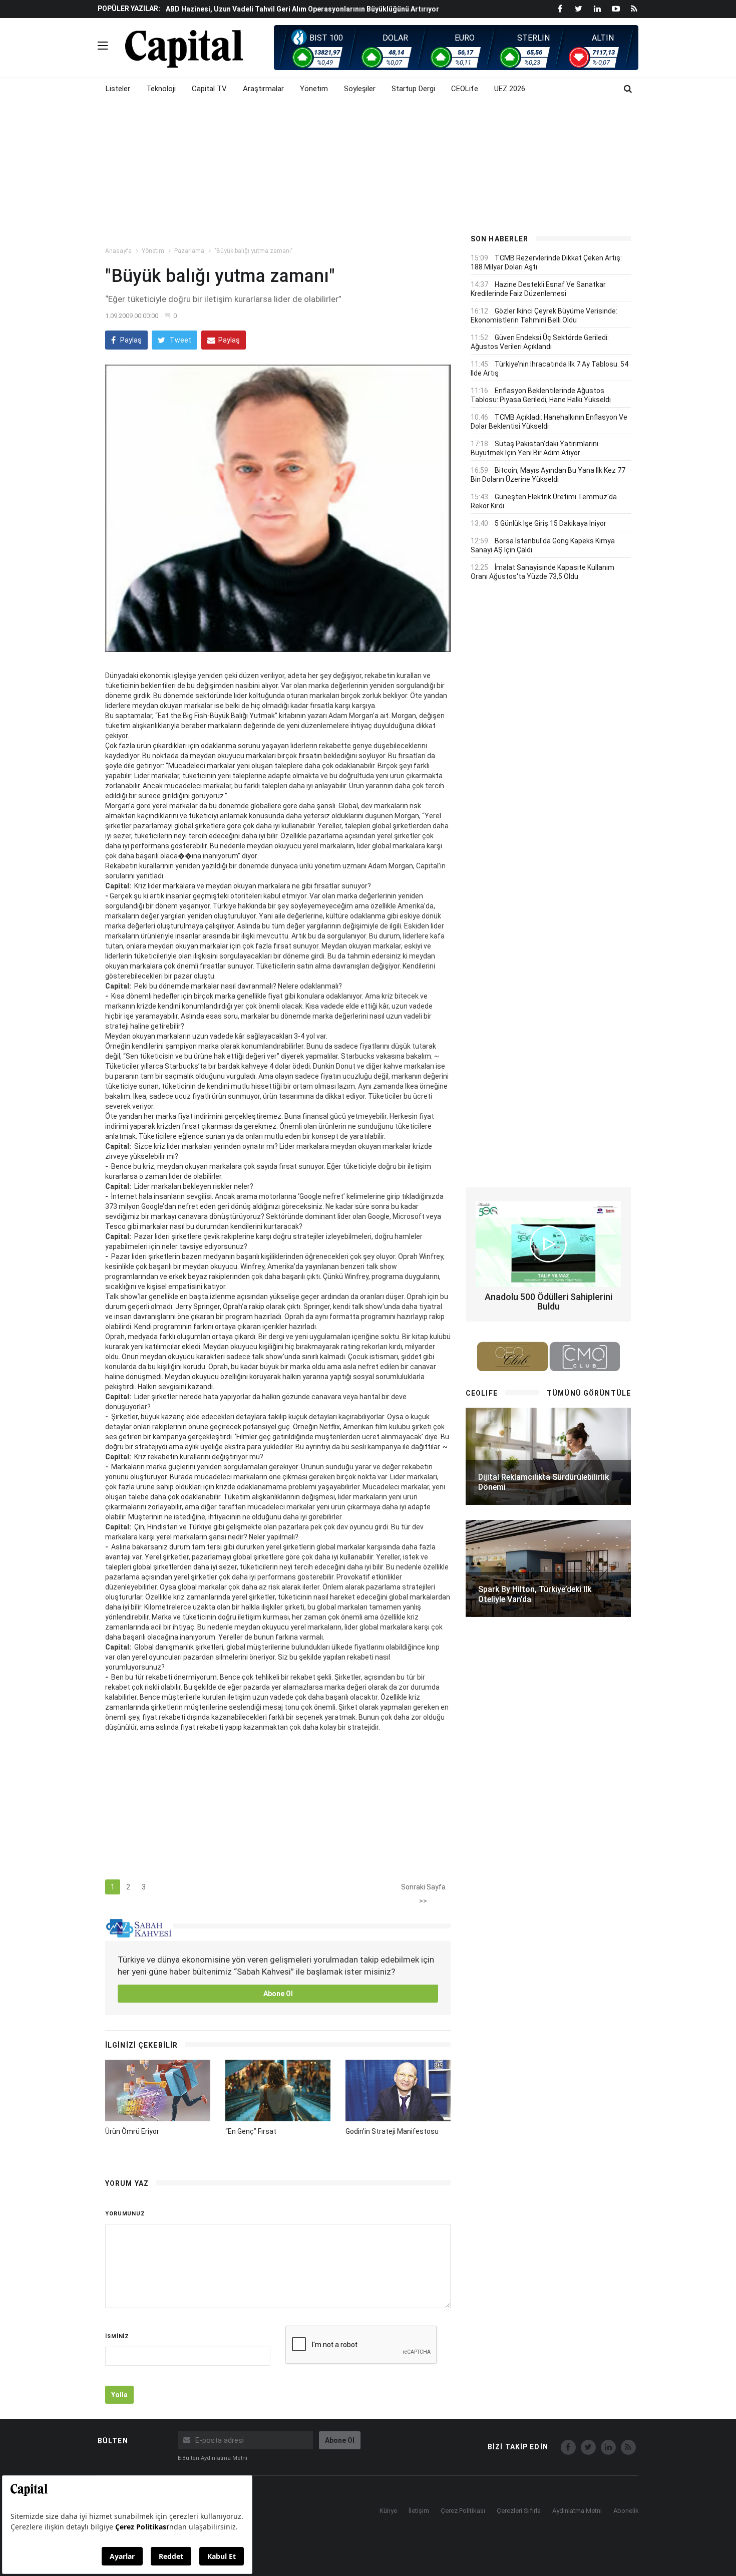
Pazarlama (189, 251)
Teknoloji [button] (161, 89)
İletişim (419, 2511)
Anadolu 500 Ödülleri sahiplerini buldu (548, 1302)
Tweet (180, 340)
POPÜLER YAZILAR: (129, 9)
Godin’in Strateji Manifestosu (392, 2131)
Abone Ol (278, 1994)
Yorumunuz (125, 2214)
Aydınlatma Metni (577, 2511)
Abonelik (626, 2511)
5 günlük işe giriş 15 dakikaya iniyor (550, 523)
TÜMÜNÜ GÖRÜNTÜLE (589, 1393)
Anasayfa (118, 251)
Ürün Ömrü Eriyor (132, 2131)
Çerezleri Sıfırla (519, 2511)
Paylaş (130, 340)
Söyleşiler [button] (360, 89)
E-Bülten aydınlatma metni (213, 2458)
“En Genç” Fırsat (251, 2131)
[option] (309, 9)
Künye (388, 2511)
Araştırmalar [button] (263, 89)
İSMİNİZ (117, 2336)
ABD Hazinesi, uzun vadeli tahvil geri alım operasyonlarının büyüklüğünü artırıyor (302, 9)
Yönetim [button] (314, 89)
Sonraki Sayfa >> (423, 1889)
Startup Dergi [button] (413, 89)
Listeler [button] (118, 89)
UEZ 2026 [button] (510, 89)
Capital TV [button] (209, 89)
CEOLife (465, 89)
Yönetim (153, 251)
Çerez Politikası (463, 2511)
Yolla (119, 2395)
